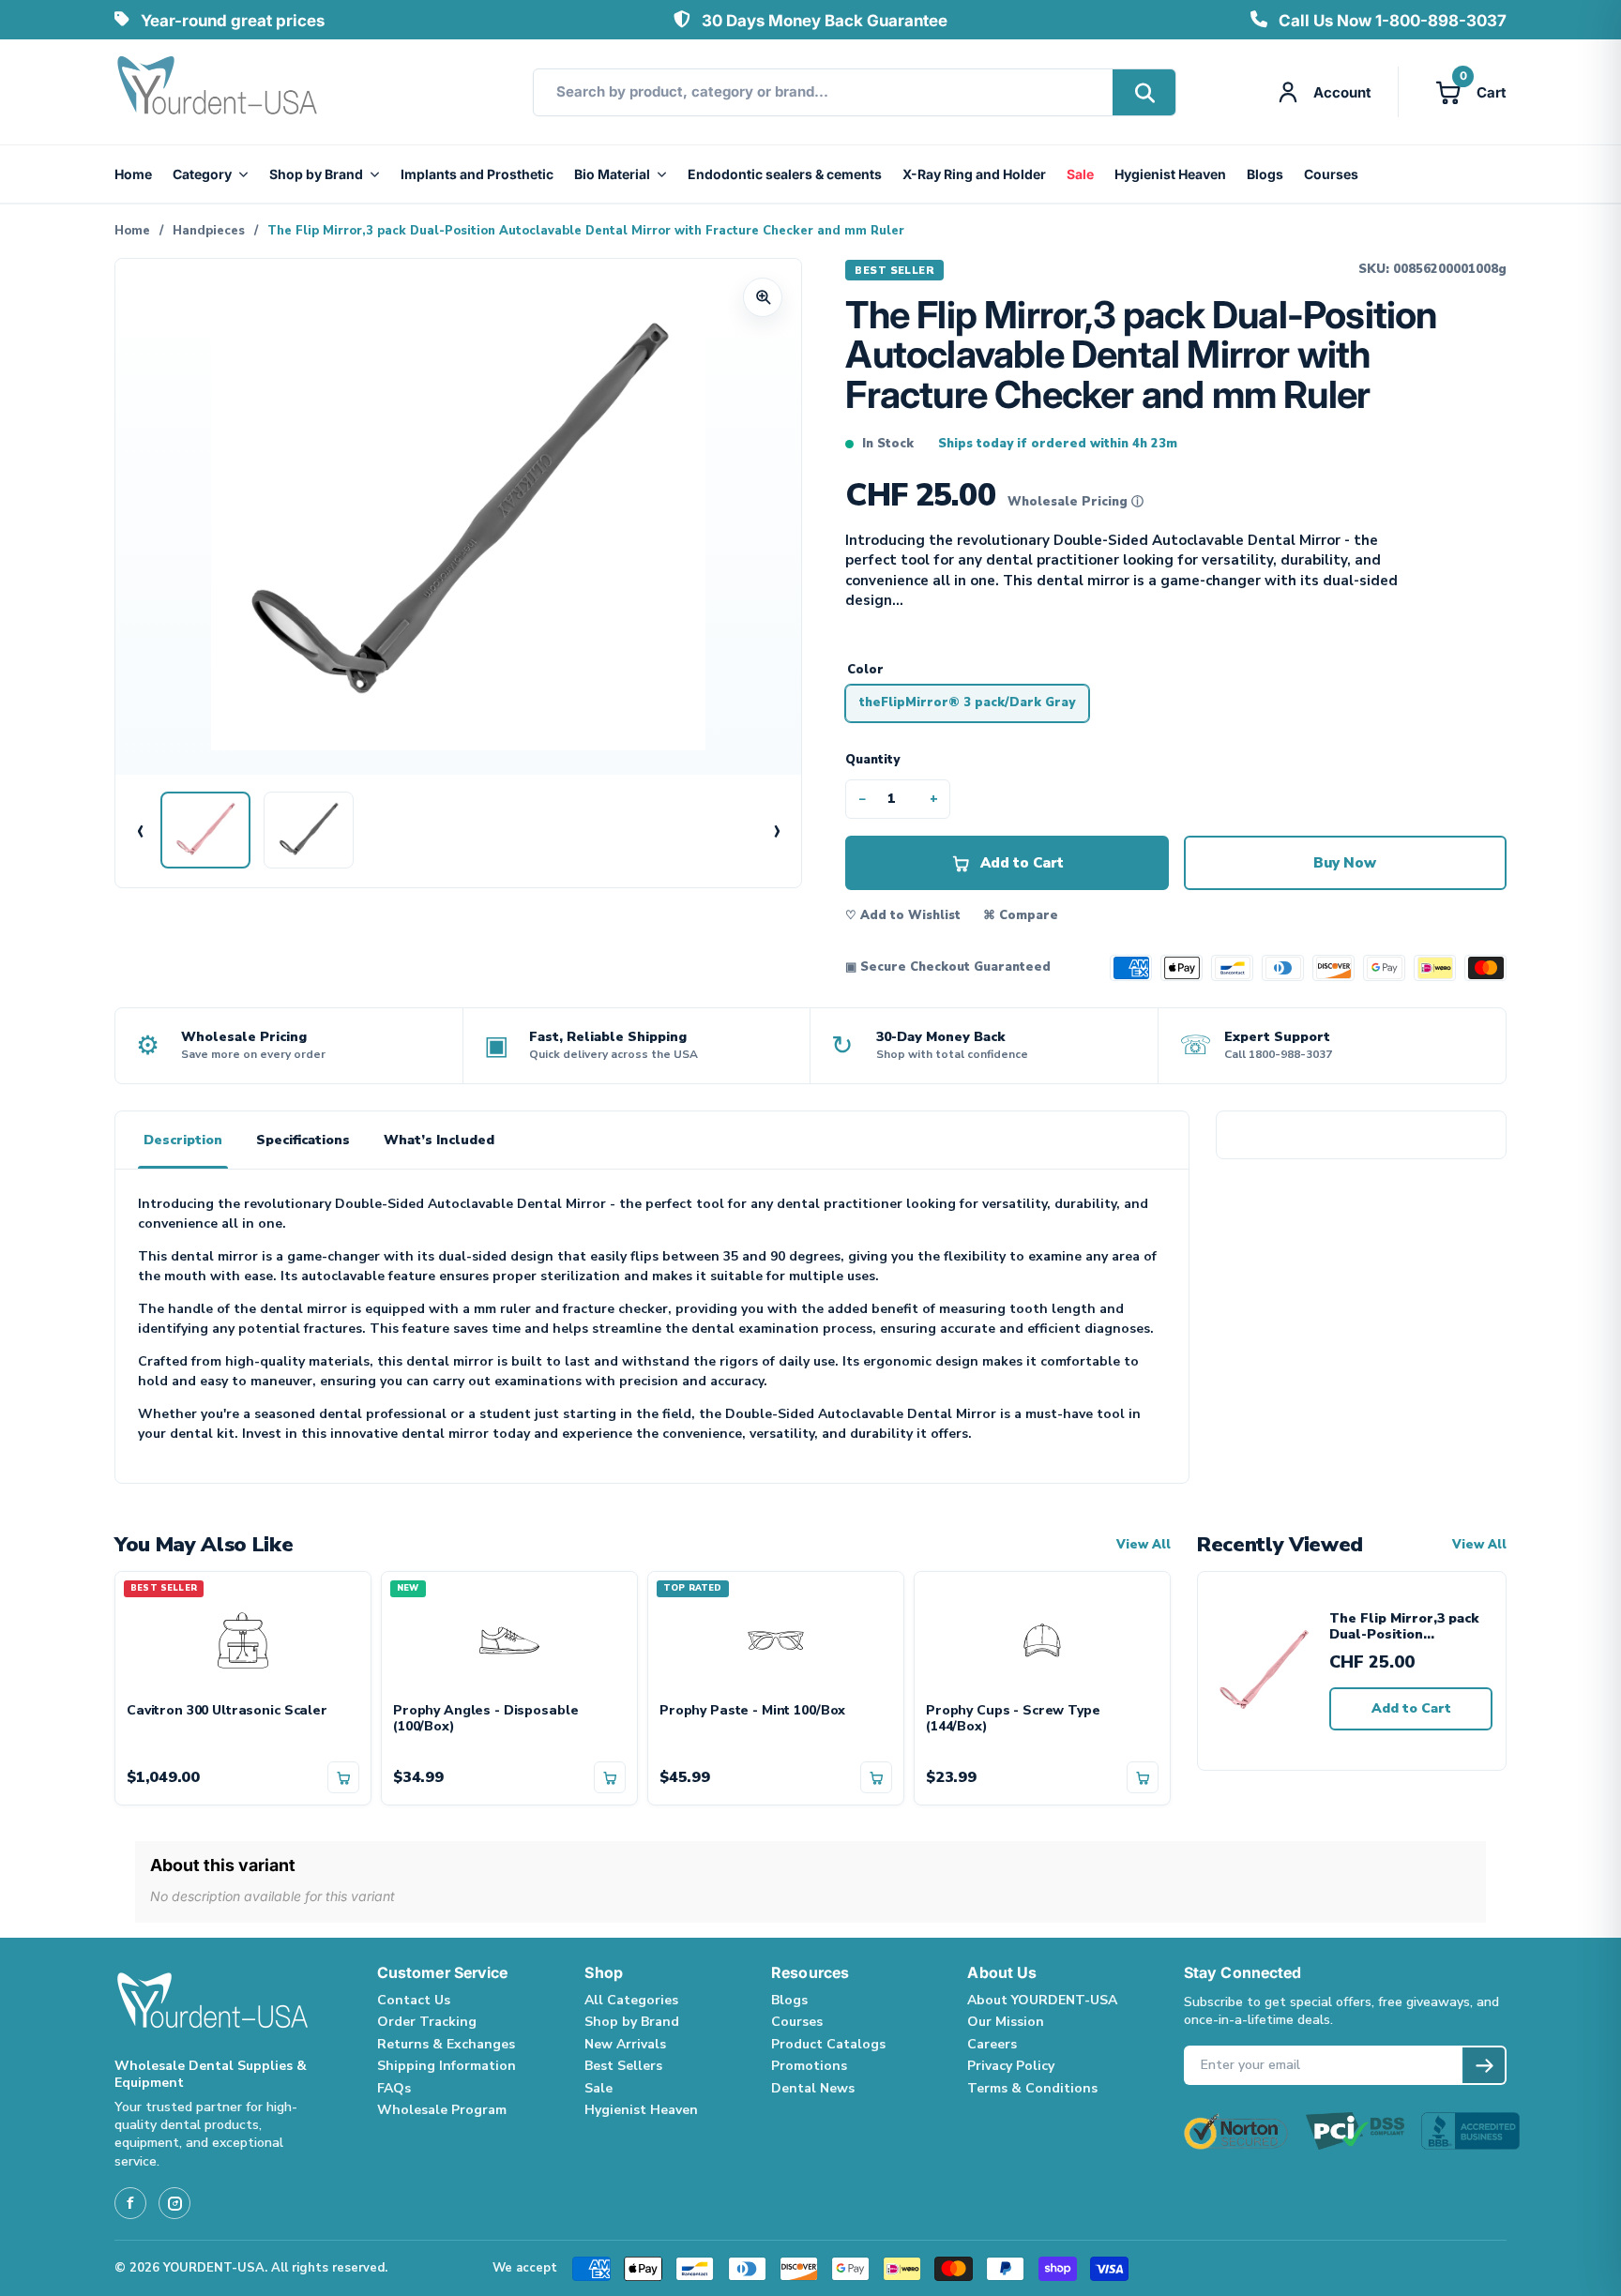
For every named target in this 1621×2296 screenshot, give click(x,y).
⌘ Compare (1021, 915)
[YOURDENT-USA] (218, 92)
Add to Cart (1411, 1708)
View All (1144, 1545)
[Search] (1144, 92)
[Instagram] (174, 2203)
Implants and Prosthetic (477, 174)
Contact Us (414, 2000)
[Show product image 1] (205, 830)
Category (202, 174)
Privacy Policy (1011, 2066)
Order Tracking (427, 2022)
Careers (992, 2044)
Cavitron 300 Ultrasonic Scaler (227, 1711)
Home (133, 174)
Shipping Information (447, 2066)
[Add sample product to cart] (343, 1777)
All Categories (631, 2000)
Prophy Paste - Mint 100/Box (752, 1711)
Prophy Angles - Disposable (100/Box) (485, 1719)
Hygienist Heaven (1170, 174)
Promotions (809, 2066)
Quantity (872, 760)
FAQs (394, 2088)
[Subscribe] (1484, 2065)
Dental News (813, 2088)
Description (183, 1140)
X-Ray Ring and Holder (974, 174)
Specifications (303, 1140)
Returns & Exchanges (446, 2044)
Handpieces (209, 231)
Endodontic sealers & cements (785, 174)
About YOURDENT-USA (1042, 2000)
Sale (1080, 174)
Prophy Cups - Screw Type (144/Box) (1013, 1719)
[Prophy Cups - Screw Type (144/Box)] (1042, 1638)
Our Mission (1006, 2022)
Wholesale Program (442, 2110)
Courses (1331, 174)
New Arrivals (625, 2044)
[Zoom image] (763, 297)
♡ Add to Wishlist (903, 915)
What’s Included (439, 1140)
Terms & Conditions (1032, 2088)
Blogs (1265, 174)
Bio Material (612, 174)
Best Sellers (623, 2066)
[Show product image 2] (309, 830)
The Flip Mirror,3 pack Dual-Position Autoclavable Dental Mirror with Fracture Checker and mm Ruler (1406, 1627)
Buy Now (1345, 863)
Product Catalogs (828, 2044)
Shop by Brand (316, 174)
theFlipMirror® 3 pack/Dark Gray (967, 702)
